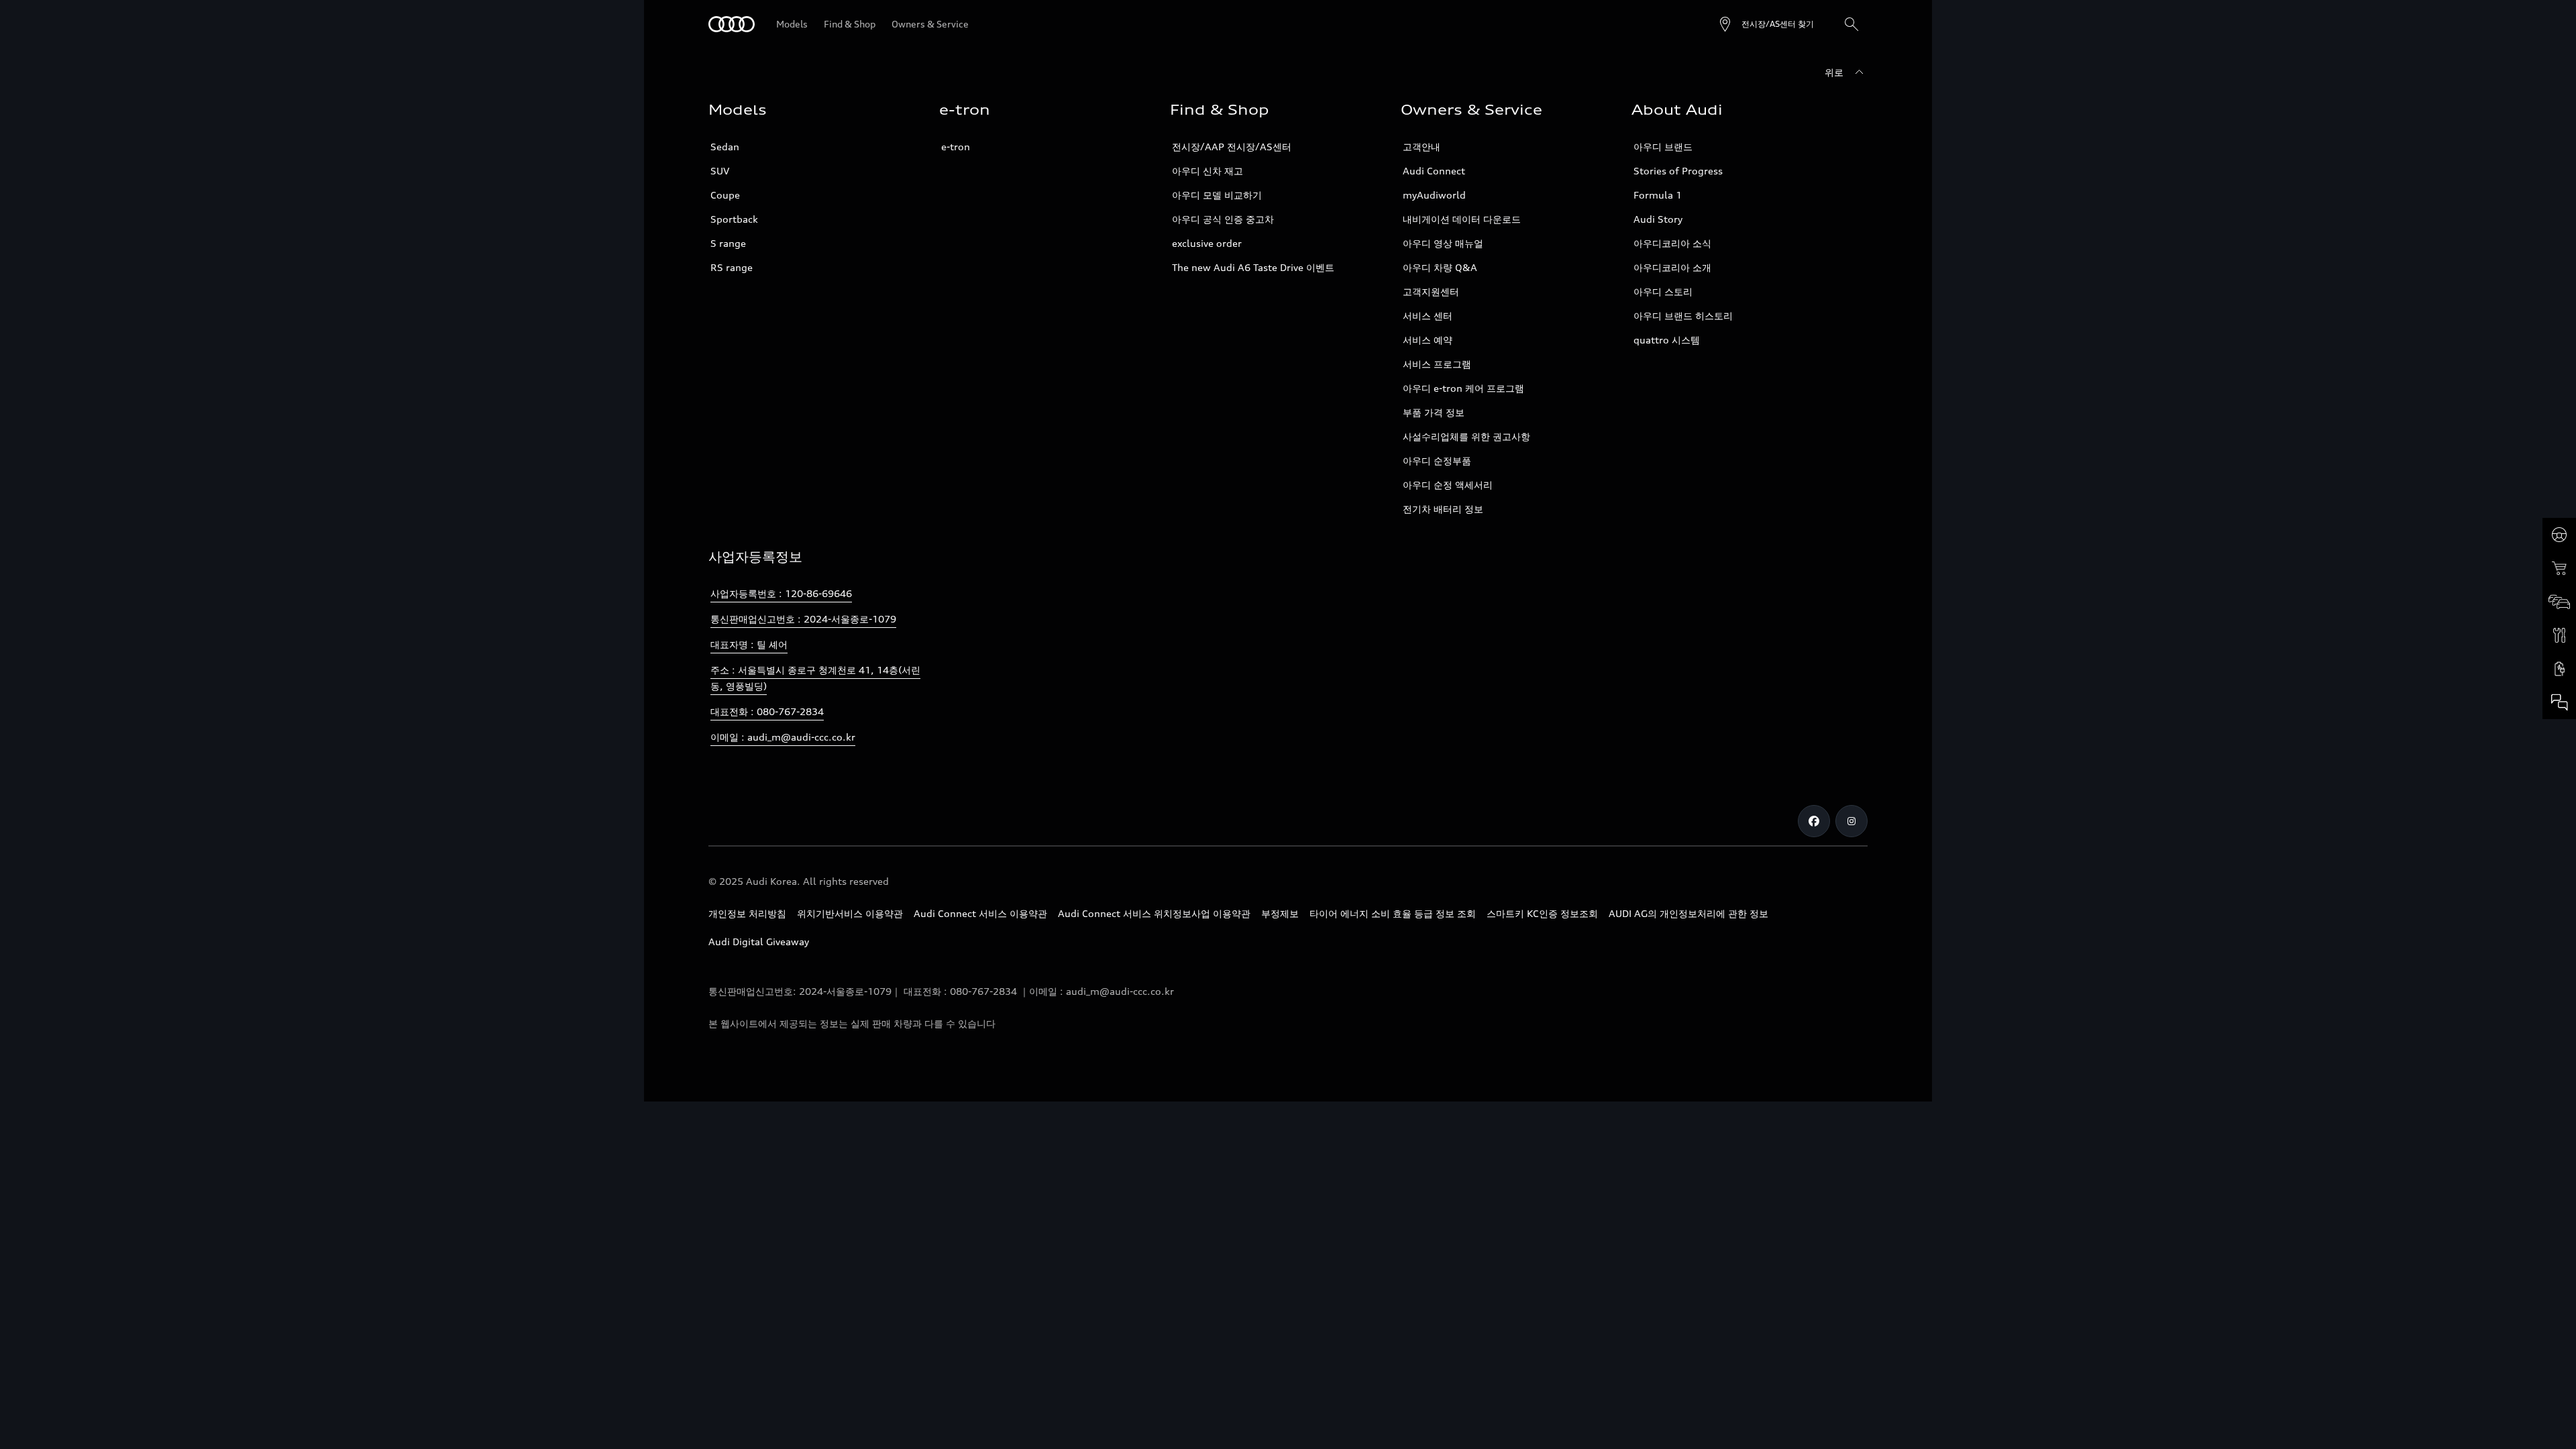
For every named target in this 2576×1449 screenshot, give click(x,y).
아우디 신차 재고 (1207, 171)
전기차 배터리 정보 (1443, 509)
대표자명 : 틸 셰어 (749, 644)
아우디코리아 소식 (1672, 243)
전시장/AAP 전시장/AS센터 (1232, 147)
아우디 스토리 (1663, 291)
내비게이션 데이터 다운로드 (1462, 219)
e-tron (956, 147)
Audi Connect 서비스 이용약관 (980, 913)
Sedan (725, 147)
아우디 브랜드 (1663, 147)
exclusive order (1207, 243)
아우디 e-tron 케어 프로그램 (1463, 388)
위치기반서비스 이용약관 (850, 913)
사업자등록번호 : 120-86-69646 (781, 593)
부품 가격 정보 (1434, 412)
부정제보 (1280, 913)
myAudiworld (1434, 195)
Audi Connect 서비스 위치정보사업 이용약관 (1154, 913)
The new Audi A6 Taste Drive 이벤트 (1253, 267)
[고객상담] (2559, 702)
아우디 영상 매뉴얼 (1443, 243)
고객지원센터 (1431, 291)
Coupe (725, 195)
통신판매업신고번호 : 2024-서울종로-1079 (803, 619)
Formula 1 (1658, 195)
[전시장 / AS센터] (2559, 602)
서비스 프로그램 (1437, 364)
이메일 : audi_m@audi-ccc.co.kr (783, 737)
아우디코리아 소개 (1672, 267)
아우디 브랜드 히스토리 (1683, 316)
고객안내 (1421, 147)
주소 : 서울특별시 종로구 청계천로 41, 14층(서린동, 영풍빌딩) (815, 678)
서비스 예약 (1428, 340)
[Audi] (732, 24)
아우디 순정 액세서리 (1448, 485)
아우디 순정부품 (1437, 461)
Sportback (734, 219)
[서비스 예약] (2559, 635)
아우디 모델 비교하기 (1217, 195)
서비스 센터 (1428, 316)
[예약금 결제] (2559, 568)
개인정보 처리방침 (747, 913)
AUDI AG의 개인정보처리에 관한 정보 (1688, 913)
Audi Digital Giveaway (759, 942)
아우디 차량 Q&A (1440, 267)
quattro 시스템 (1667, 340)
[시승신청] (2559, 535)
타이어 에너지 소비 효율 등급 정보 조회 (1393, 913)
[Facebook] (1814, 821)
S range (728, 243)
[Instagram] (1851, 821)
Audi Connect (1434, 171)
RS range (732, 267)
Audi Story (1658, 219)
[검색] (1851, 24)
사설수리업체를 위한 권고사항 (1466, 436)
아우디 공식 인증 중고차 (1223, 219)
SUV (720, 171)
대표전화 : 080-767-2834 (767, 711)
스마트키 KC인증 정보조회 (1542, 913)
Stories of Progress (1678, 171)
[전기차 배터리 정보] (2559, 669)
